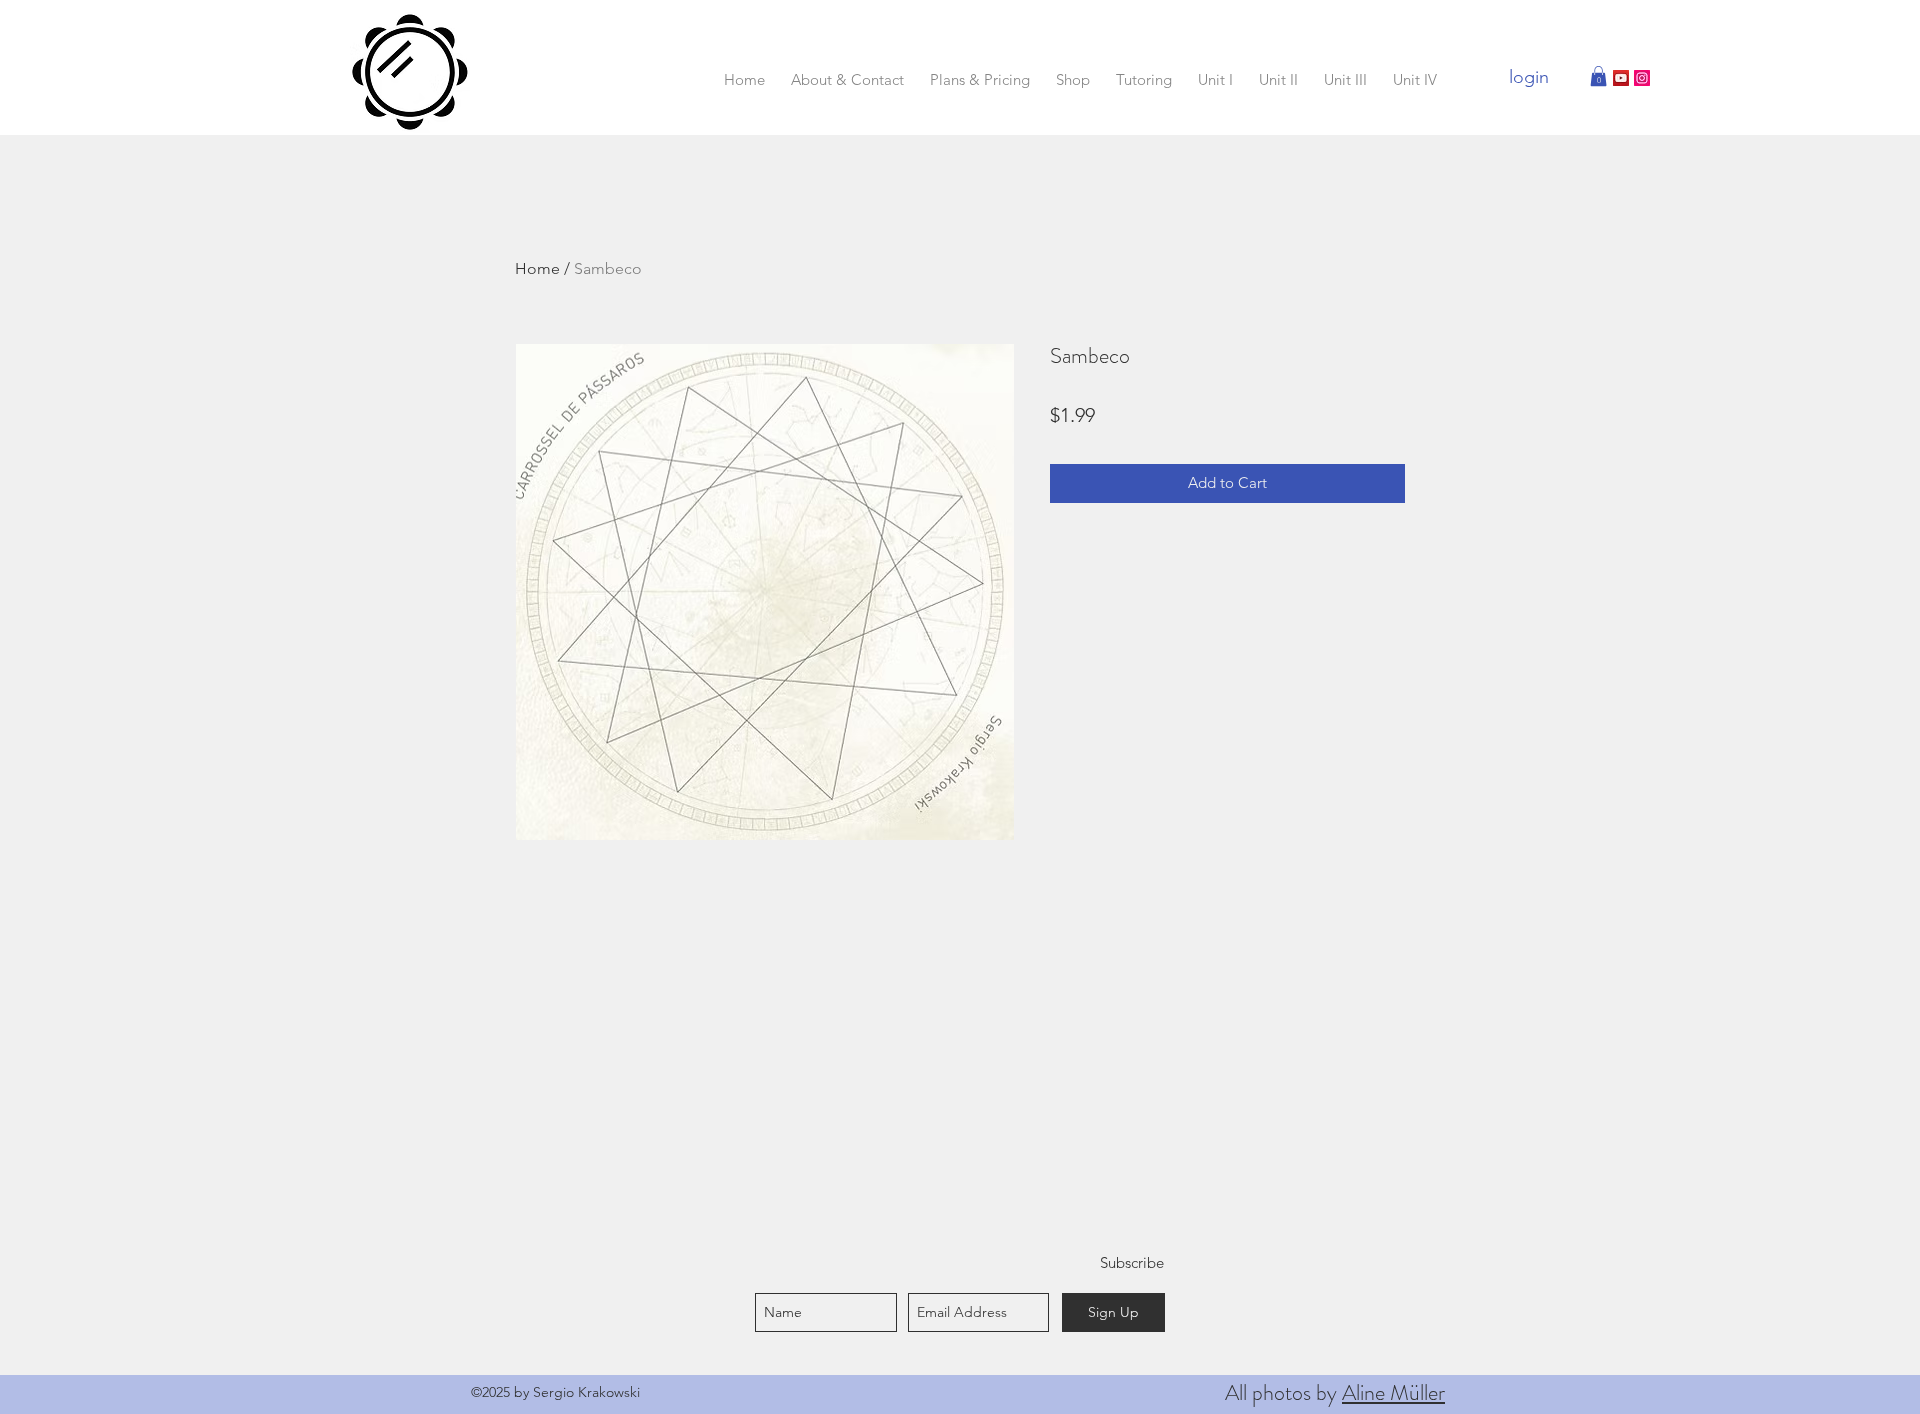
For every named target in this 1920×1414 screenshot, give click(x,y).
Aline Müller (1393, 1392)
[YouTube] (1621, 78)
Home (537, 268)
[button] (1598, 76)
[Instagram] (1642, 78)
